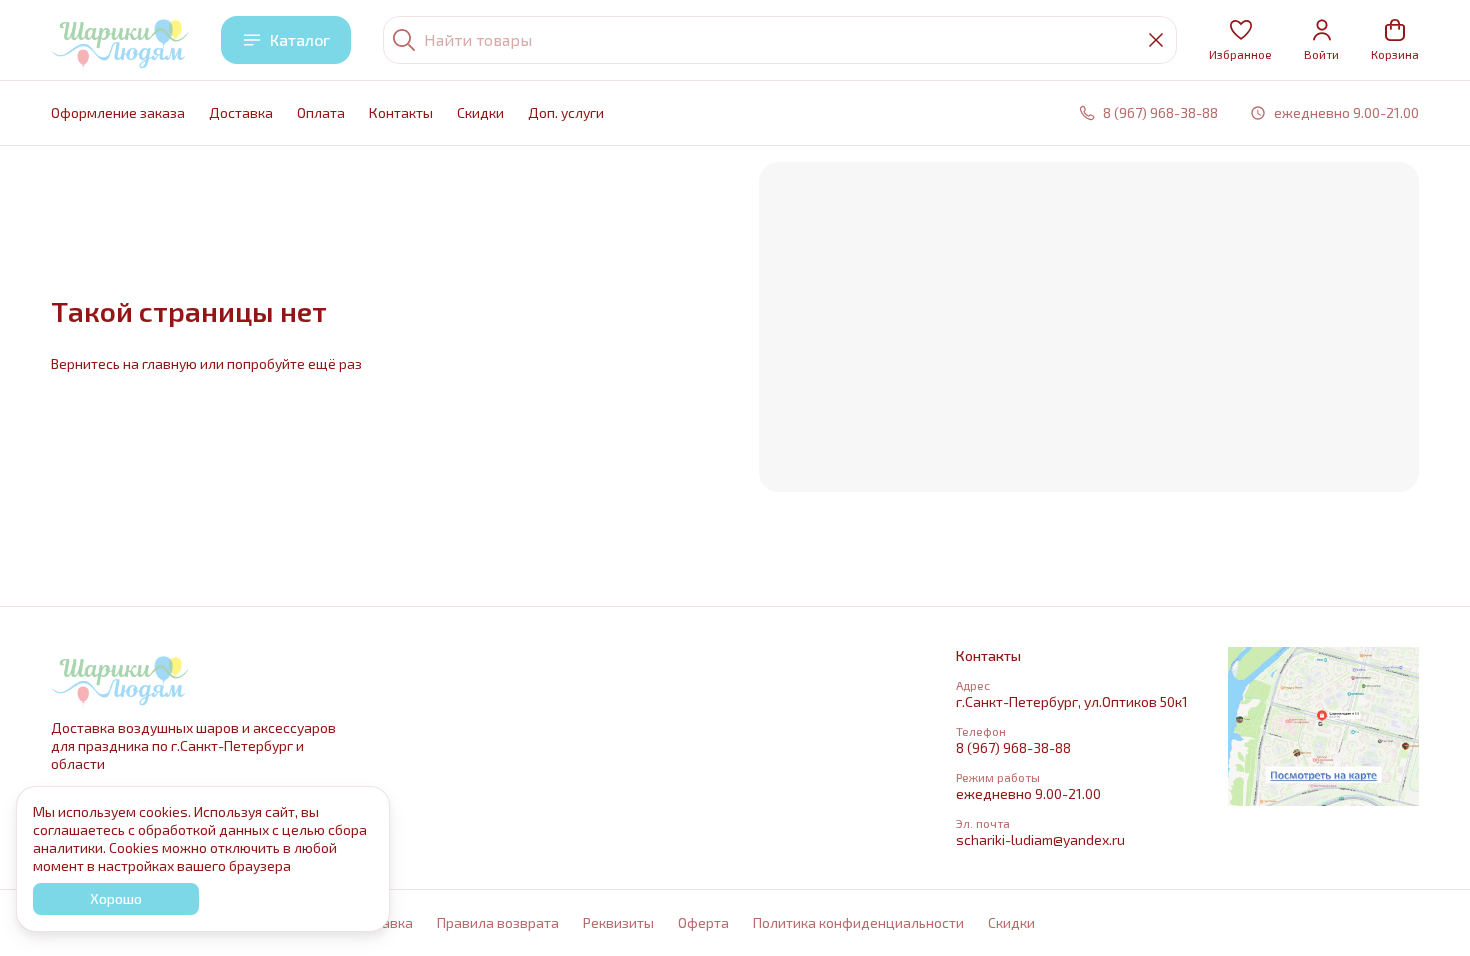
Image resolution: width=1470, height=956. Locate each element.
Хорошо (116, 898)
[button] (1240, 40)
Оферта (703, 922)
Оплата (321, 112)
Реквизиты (618, 922)
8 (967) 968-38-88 (1013, 747)
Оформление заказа (118, 112)
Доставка (241, 112)
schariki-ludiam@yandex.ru (1040, 839)
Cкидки (480, 112)
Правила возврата (498, 922)
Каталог (300, 39)
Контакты (401, 112)
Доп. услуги (566, 112)
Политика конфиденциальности (858, 922)
